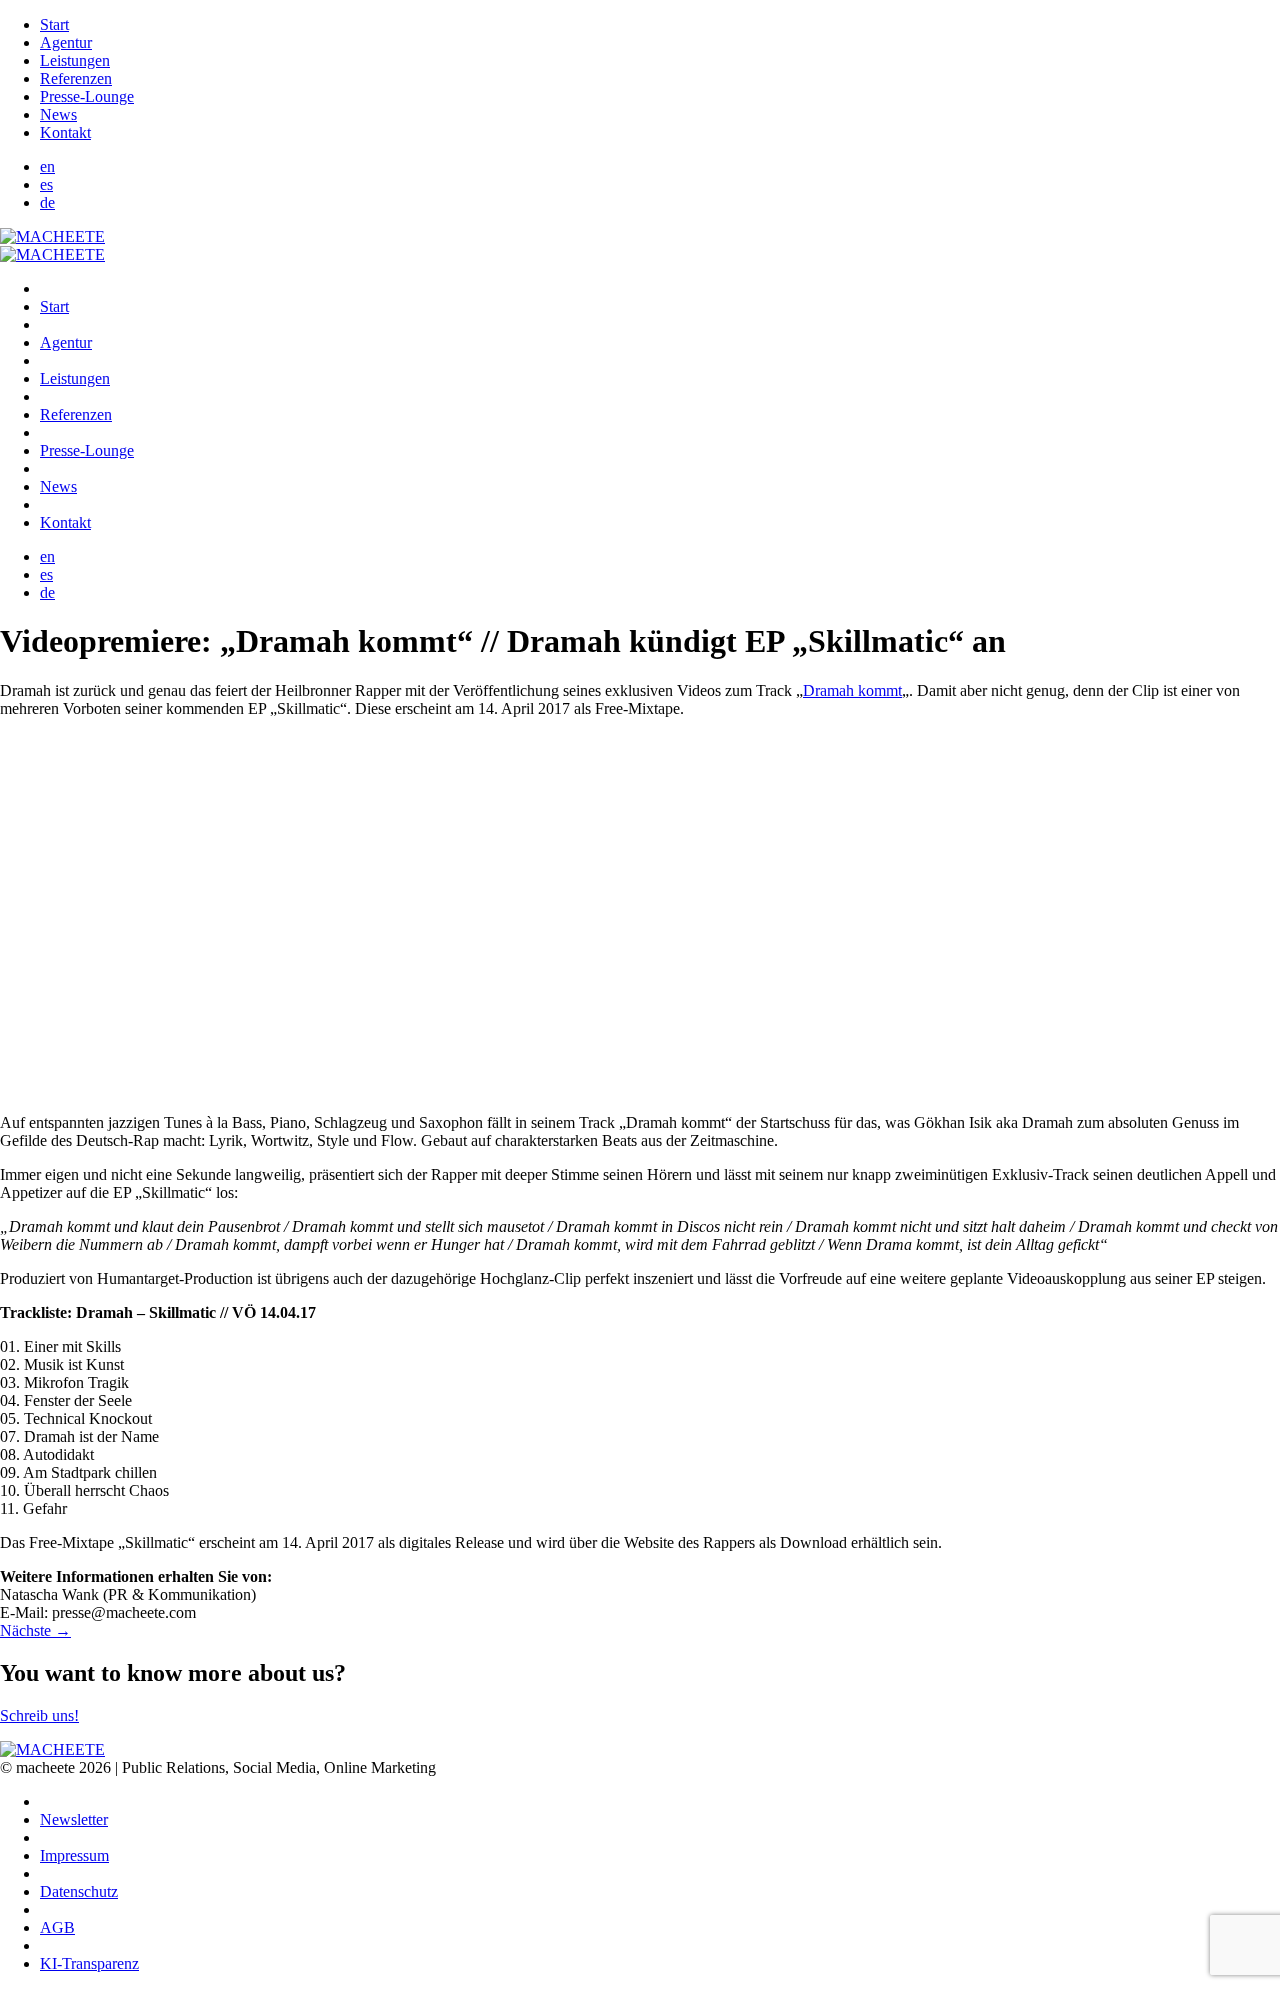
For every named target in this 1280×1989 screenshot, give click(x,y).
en (47, 166)
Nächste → (35, 1630)
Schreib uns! (39, 1715)
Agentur (66, 42)
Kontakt (65, 132)
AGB (57, 1927)
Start (54, 24)
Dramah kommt (852, 690)
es (46, 184)
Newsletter (74, 1819)
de (47, 202)
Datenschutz (79, 1891)
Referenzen (76, 78)
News (58, 114)
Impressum (74, 1855)
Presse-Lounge (87, 96)
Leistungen (75, 60)
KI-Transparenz (89, 1963)
